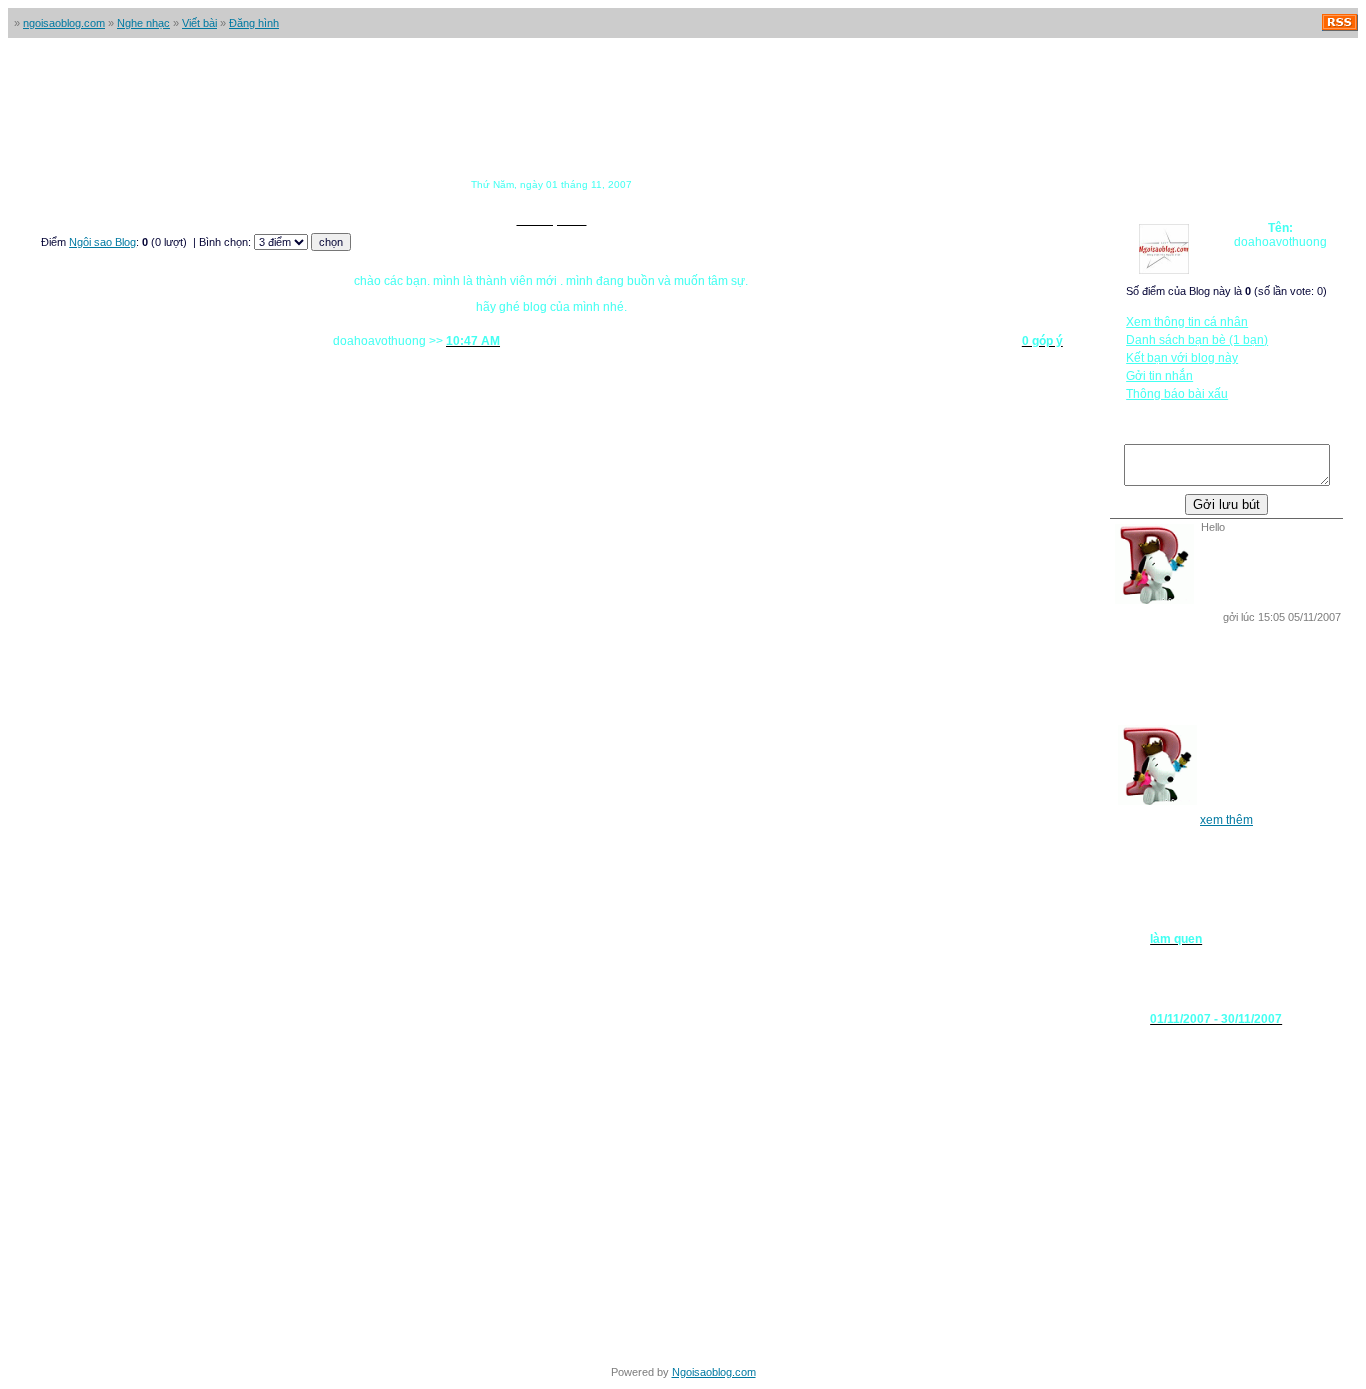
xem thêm (1226, 820)
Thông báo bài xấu (1177, 394)
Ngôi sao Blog (102, 242)
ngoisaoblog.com (64, 23)
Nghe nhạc (143, 23)
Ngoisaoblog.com (714, 1372)
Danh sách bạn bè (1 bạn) (1197, 340)
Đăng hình (254, 23)
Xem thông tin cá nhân (1187, 322)
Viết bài (199, 23)
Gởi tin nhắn (1159, 376)
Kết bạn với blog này (1182, 358)
